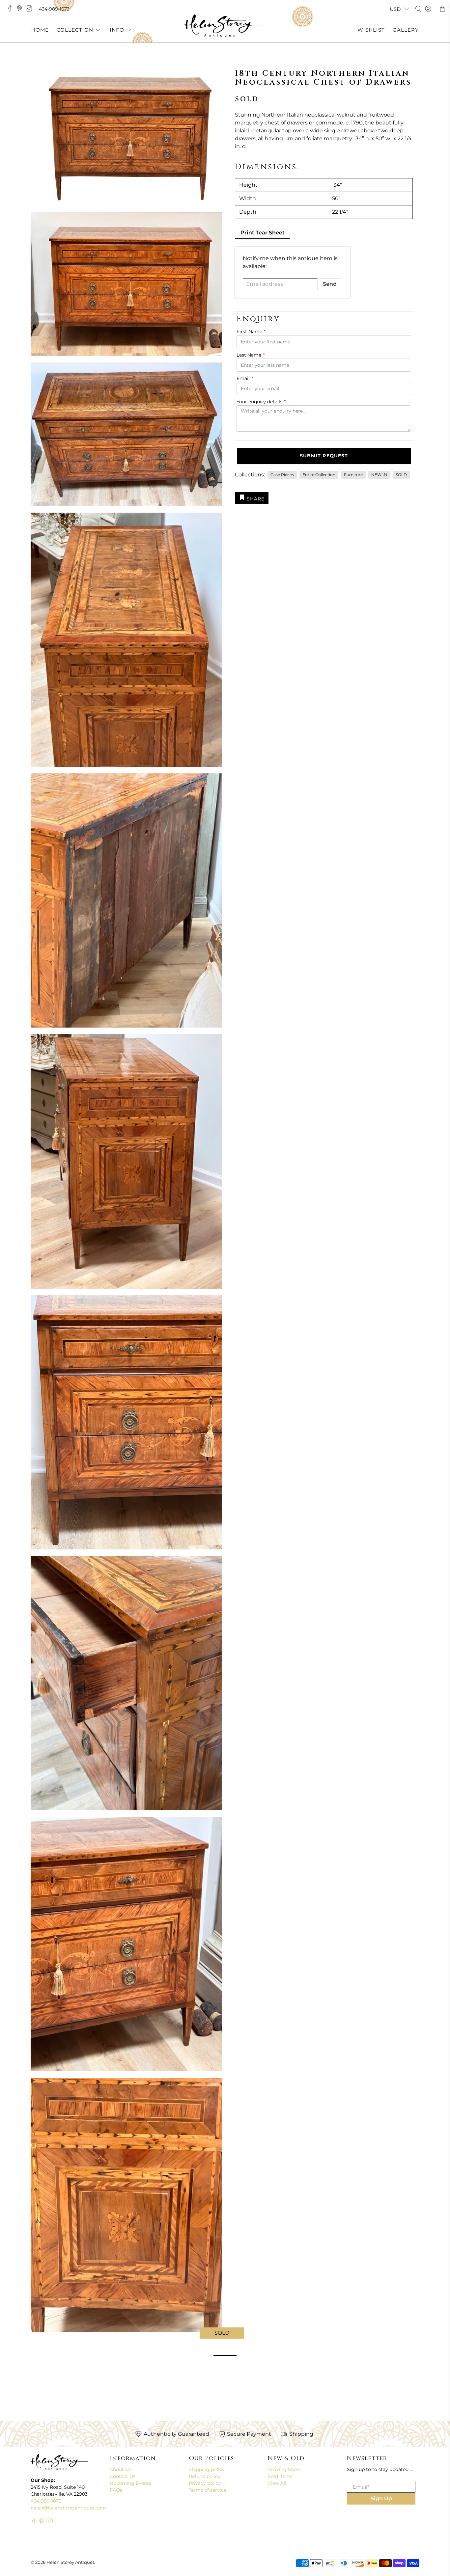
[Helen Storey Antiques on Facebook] (11, 10)
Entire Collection (319, 475)
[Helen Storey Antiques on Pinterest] (21, 10)
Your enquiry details (261, 402)
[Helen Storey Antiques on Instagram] (30, 10)
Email (245, 378)
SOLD (401, 475)
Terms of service (208, 2490)
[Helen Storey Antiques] (225, 26)
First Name (251, 332)
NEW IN (379, 475)
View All (277, 2483)
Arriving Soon (284, 2469)
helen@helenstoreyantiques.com (68, 2508)
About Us (120, 2469)
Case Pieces (282, 475)
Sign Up (381, 2498)
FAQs (116, 2490)
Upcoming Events (130, 2483)
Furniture (353, 475)
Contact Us (123, 2476)
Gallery (406, 30)
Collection (75, 30)
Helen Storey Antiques (70, 2562)
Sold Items (280, 2476)
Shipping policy (207, 2469)
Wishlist (371, 30)
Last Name (251, 355)
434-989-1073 (54, 9)
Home (40, 30)
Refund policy (205, 2476)
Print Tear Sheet (263, 233)
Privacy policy (205, 2483)
